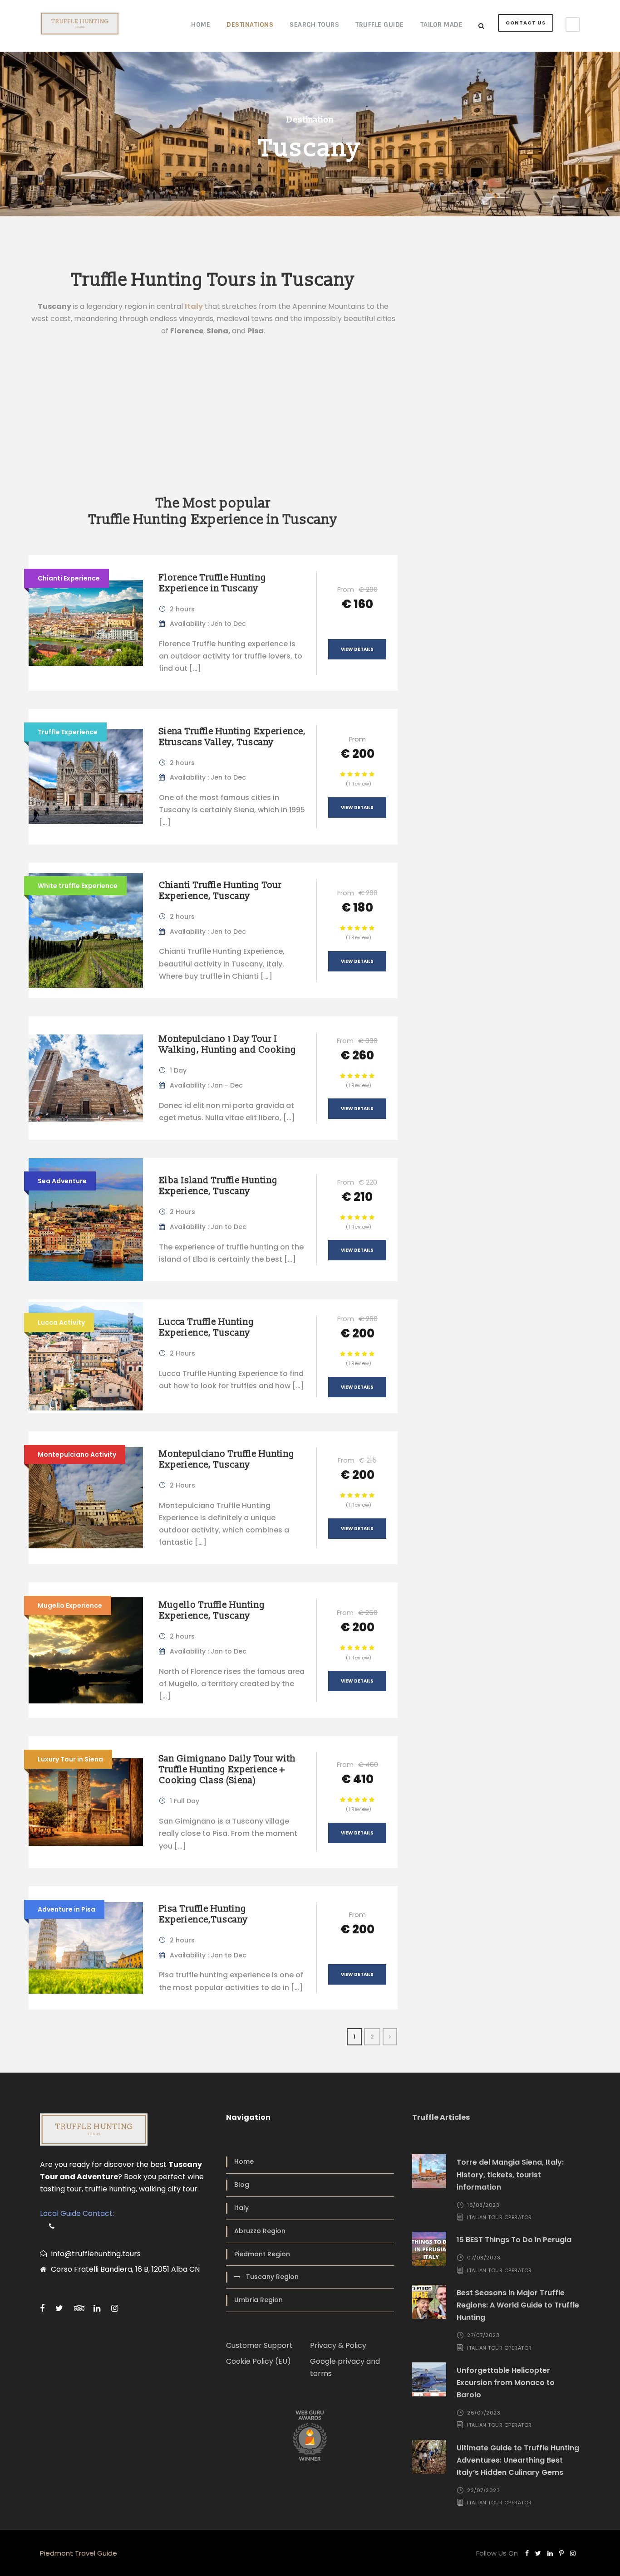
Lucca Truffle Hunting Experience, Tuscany (207, 1327)
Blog (242, 2185)
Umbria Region (258, 2300)
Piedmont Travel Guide (79, 2553)
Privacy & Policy (338, 2345)
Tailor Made (442, 24)
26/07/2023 (484, 2413)
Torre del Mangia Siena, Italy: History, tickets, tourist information (510, 2174)
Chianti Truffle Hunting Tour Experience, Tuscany (220, 891)
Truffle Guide (380, 24)
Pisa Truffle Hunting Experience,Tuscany (203, 1914)
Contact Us (526, 23)
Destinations (250, 24)
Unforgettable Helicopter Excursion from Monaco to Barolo (506, 2383)
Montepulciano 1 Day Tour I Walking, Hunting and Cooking (228, 1044)
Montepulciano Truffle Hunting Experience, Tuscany (227, 1459)
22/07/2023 (483, 2490)
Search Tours (314, 24)
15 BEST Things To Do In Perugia (514, 2240)
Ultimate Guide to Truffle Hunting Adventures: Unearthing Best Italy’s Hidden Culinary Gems (518, 2460)
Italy (241, 2208)
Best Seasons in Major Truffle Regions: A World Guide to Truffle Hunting (518, 2305)
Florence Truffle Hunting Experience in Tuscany (213, 583)
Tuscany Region (272, 2277)
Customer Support (259, 2345)
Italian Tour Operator (499, 2217)
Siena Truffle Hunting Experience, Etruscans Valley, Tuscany (232, 737)
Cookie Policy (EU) (258, 2361)
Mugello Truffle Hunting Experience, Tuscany (212, 1610)
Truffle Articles (441, 2117)
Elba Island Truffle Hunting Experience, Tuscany (218, 1186)
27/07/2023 (483, 2335)
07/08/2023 (484, 2258)
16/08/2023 (483, 2205)
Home (201, 24)
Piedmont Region (262, 2254)
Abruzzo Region (260, 2231)
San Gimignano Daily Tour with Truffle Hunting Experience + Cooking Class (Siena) (227, 1770)
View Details (357, 649)
